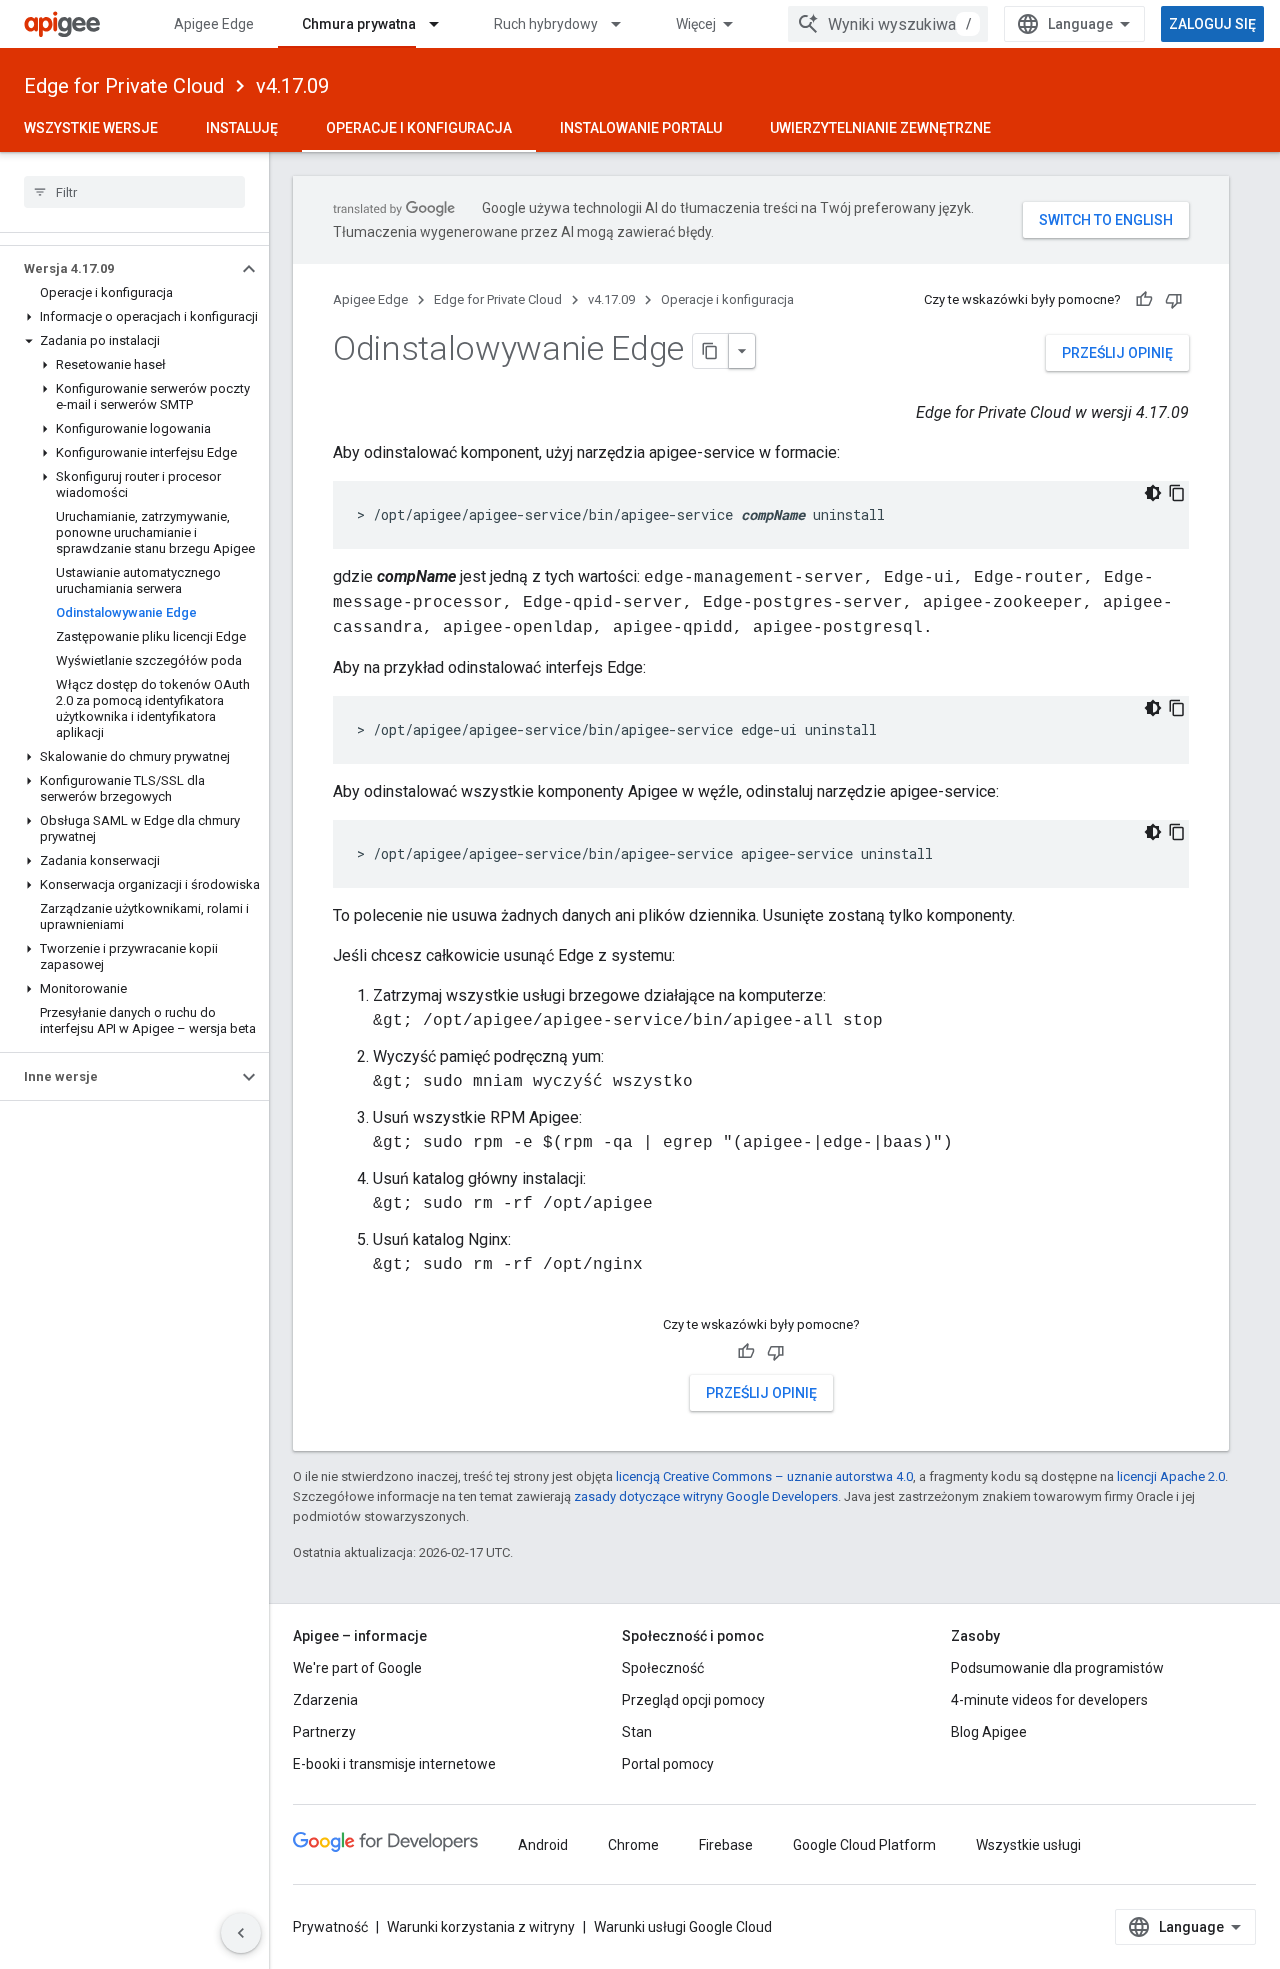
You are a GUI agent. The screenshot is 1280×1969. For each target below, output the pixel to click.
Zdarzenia (325, 1700)
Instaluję (242, 128)
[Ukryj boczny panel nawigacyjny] (241, 1933)
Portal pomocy (668, 1764)
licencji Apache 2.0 (1171, 1476)
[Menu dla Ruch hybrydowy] (625, 24)
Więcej (696, 24)
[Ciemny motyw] (1153, 493)
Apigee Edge (214, 24)
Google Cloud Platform (864, 1845)
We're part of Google (357, 1668)
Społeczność (663, 1668)
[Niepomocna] (1174, 300)
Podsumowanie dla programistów (1057, 1668)
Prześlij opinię (1117, 353)
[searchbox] (134, 192)
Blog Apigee (989, 1732)
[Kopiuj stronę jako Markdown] (711, 351)
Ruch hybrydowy (546, 24)
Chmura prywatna (359, 24)
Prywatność (330, 1927)
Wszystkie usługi (1028, 1845)
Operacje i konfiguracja (419, 128)
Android (543, 1845)
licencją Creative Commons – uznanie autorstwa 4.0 (764, 1476)
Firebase (726, 1845)
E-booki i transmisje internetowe (394, 1764)
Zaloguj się (1212, 24)
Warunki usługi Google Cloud (683, 1927)
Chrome (633, 1845)
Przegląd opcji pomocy (693, 1700)
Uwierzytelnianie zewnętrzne (880, 128)
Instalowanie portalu (641, 128)
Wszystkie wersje (91, 128)
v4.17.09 (292, 86)
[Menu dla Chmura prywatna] (443, 24)
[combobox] (888, 24)
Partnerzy (324, 1732)
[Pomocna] (1144, 300)
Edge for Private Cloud (124, 86)
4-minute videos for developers (1049, 1700)
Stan (637, 1732)
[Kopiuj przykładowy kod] (1177, 493)
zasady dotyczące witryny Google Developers (706, 1496)
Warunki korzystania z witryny (481, 1927)
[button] (118, 269)
